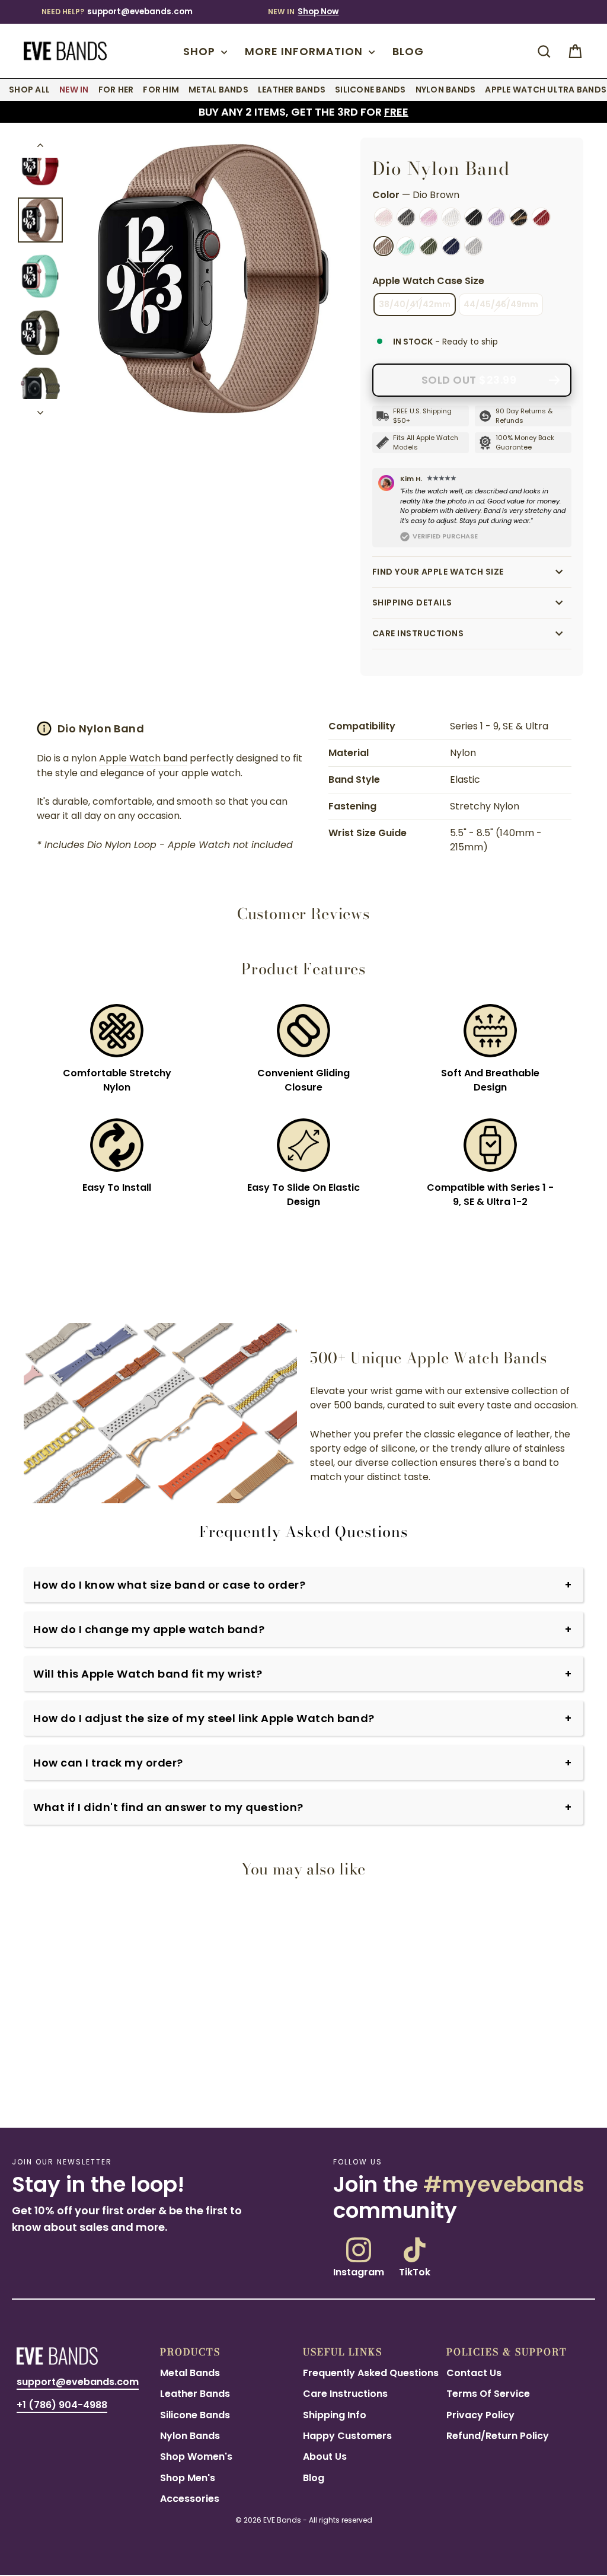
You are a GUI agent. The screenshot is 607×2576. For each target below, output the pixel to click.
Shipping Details (412, 602)
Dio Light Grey (474, 246)
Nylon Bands (190, 2436)
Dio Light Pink (384, 217)
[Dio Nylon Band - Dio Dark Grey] (38, 2086)
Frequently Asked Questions (371, 2373)
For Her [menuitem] (116, 90)
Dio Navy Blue (451, 246)
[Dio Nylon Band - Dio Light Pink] (24, 2086)
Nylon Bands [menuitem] (446, 90)
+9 (77, 2087)
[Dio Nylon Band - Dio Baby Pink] (52, 2086)
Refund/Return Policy (498, 2436)
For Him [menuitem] (161, 90)
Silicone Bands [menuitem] (370, 90)
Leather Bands (195, 2394)
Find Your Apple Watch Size (438, 572)
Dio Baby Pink (429, 217)
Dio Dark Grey (406, 217)
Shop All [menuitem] (29, 90)
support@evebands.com (140, 12)
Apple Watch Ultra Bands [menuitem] (546, 90)
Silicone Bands (195, 2415)
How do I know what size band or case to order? (169, 1585)
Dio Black (474, 217)
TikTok (415, 2271)
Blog (408, 51)
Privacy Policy (480, 2415)
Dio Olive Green (429, 246)
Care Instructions (418, 633)
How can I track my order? (108, 1763)
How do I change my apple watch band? (149, 1629)
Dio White (451, 217)
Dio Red (541, 217)
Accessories (190, 2499)
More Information (305, 51)
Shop (201, 51)
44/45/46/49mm (501, 304)
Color (416, 195)
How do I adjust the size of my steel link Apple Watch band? (204, 1718)
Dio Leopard (519, 217)
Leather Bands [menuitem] (292, 90)
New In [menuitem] (74, 90)
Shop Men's (188, 2478)
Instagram (359, 2271)
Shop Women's (196, 2457)
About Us (325, 2457)
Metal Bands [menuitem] (218, 90)
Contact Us (474, 2373)
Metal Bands (190, 2373)
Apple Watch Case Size (428, 281)
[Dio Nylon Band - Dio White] (66, 2086)
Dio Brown (384, 246)
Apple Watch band (143, 758)
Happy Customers (347, 2436)
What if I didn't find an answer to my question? (168, 1807)
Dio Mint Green (406, 246)
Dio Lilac (496, 217)
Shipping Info (335, 2415)
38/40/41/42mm (415, 304)
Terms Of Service (488, 2394)
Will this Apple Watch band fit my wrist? (148, 1674)
